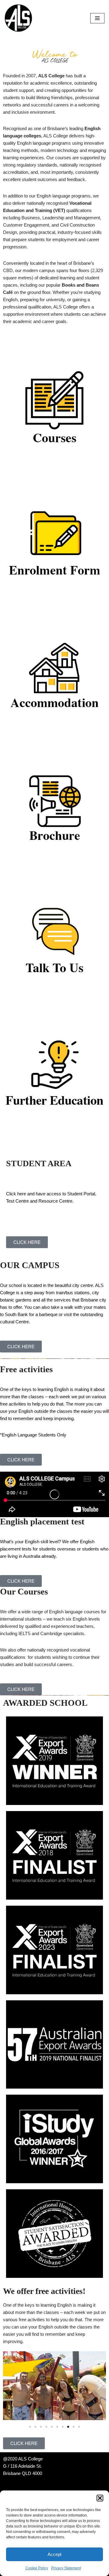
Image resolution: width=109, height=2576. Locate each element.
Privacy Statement (66, 2568)
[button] (100, 2498)
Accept (54, 2554)
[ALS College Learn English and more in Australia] (18, 18)
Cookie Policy (37, 2568)
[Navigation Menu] (97, 18)
